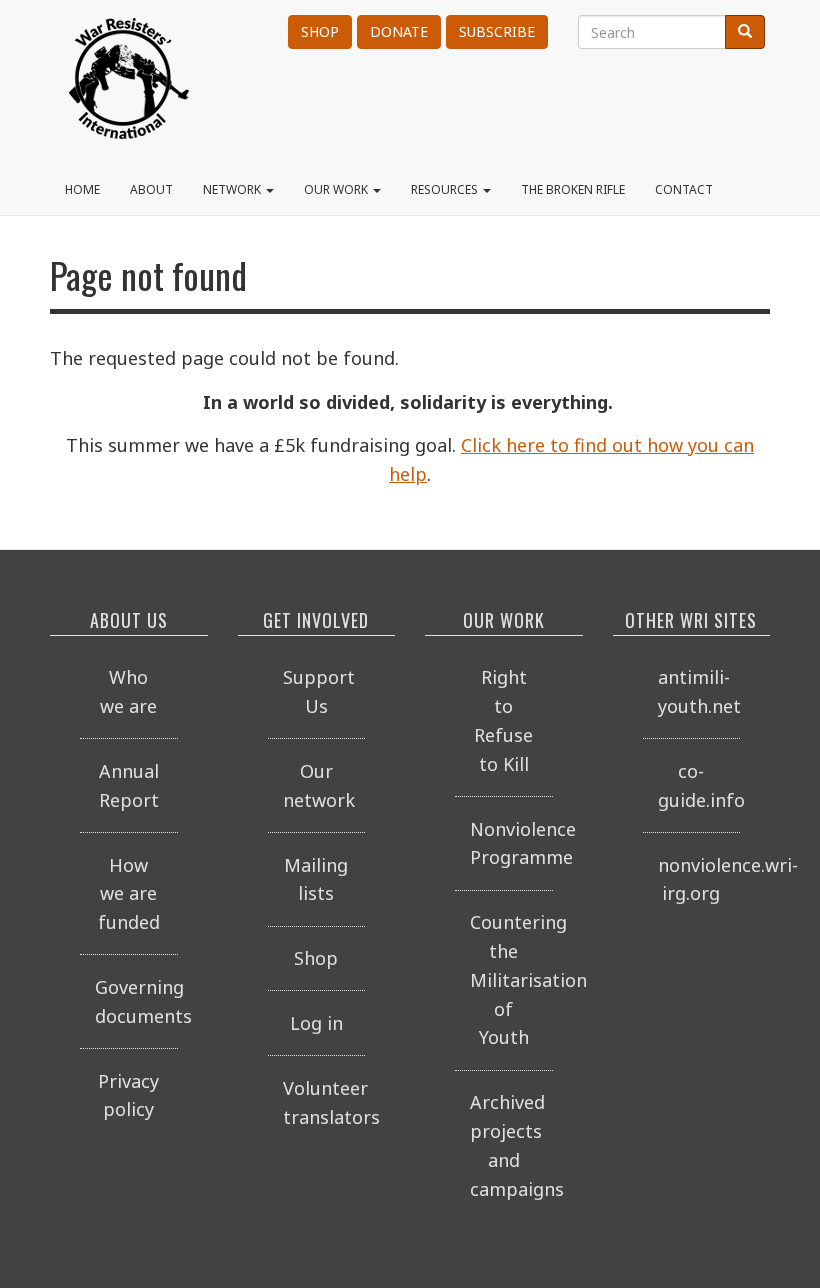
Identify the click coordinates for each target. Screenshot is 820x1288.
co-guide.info (699, 785)
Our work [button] (337, 189)
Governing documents (136, 1001)
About (151, 189)
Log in (316, 1023)
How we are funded (129, 894)
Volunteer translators (324, 1102)
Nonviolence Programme (511, 843)
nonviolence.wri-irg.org (699, 879)
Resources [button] (446, 189)
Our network (319, 785)
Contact (684, 189)
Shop (320, 31)
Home (82, 189)
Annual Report (129, 785)
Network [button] (233, 189)
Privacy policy (128, 1095)
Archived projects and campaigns (511, 1145)
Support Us (319, 691)
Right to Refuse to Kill (503, 720)
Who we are (128, 691)
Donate (399, 31)
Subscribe (497, 31)
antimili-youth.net (699, 691)
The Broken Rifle (573, 189)
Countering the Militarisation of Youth (511, 979)
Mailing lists (316, 879)
